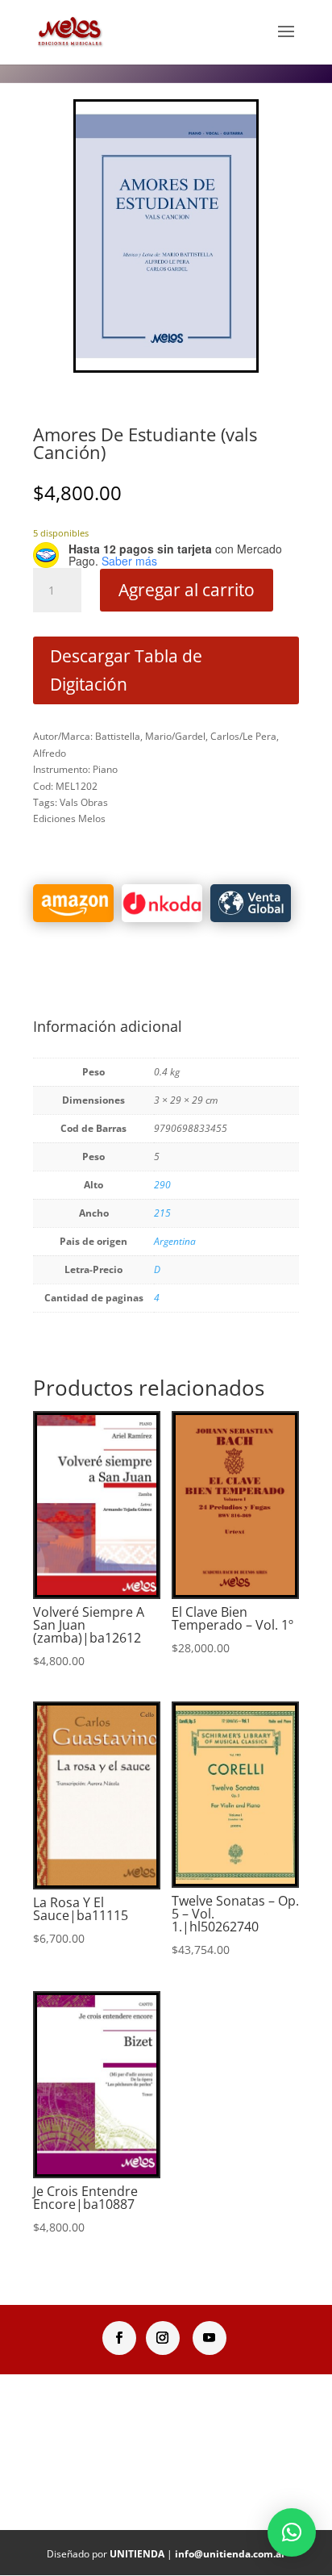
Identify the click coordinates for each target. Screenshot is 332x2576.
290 (162, 1185)
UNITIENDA (137, 2554)
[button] (292, 2532)
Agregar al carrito (187, 590)
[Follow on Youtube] (210, 2338)
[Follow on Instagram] (163, 2338)
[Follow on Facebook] (119, 2338)
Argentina (175, 1241)
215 (162, 1213)
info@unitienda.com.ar (230, 2554)
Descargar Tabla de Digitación (126, 670)
